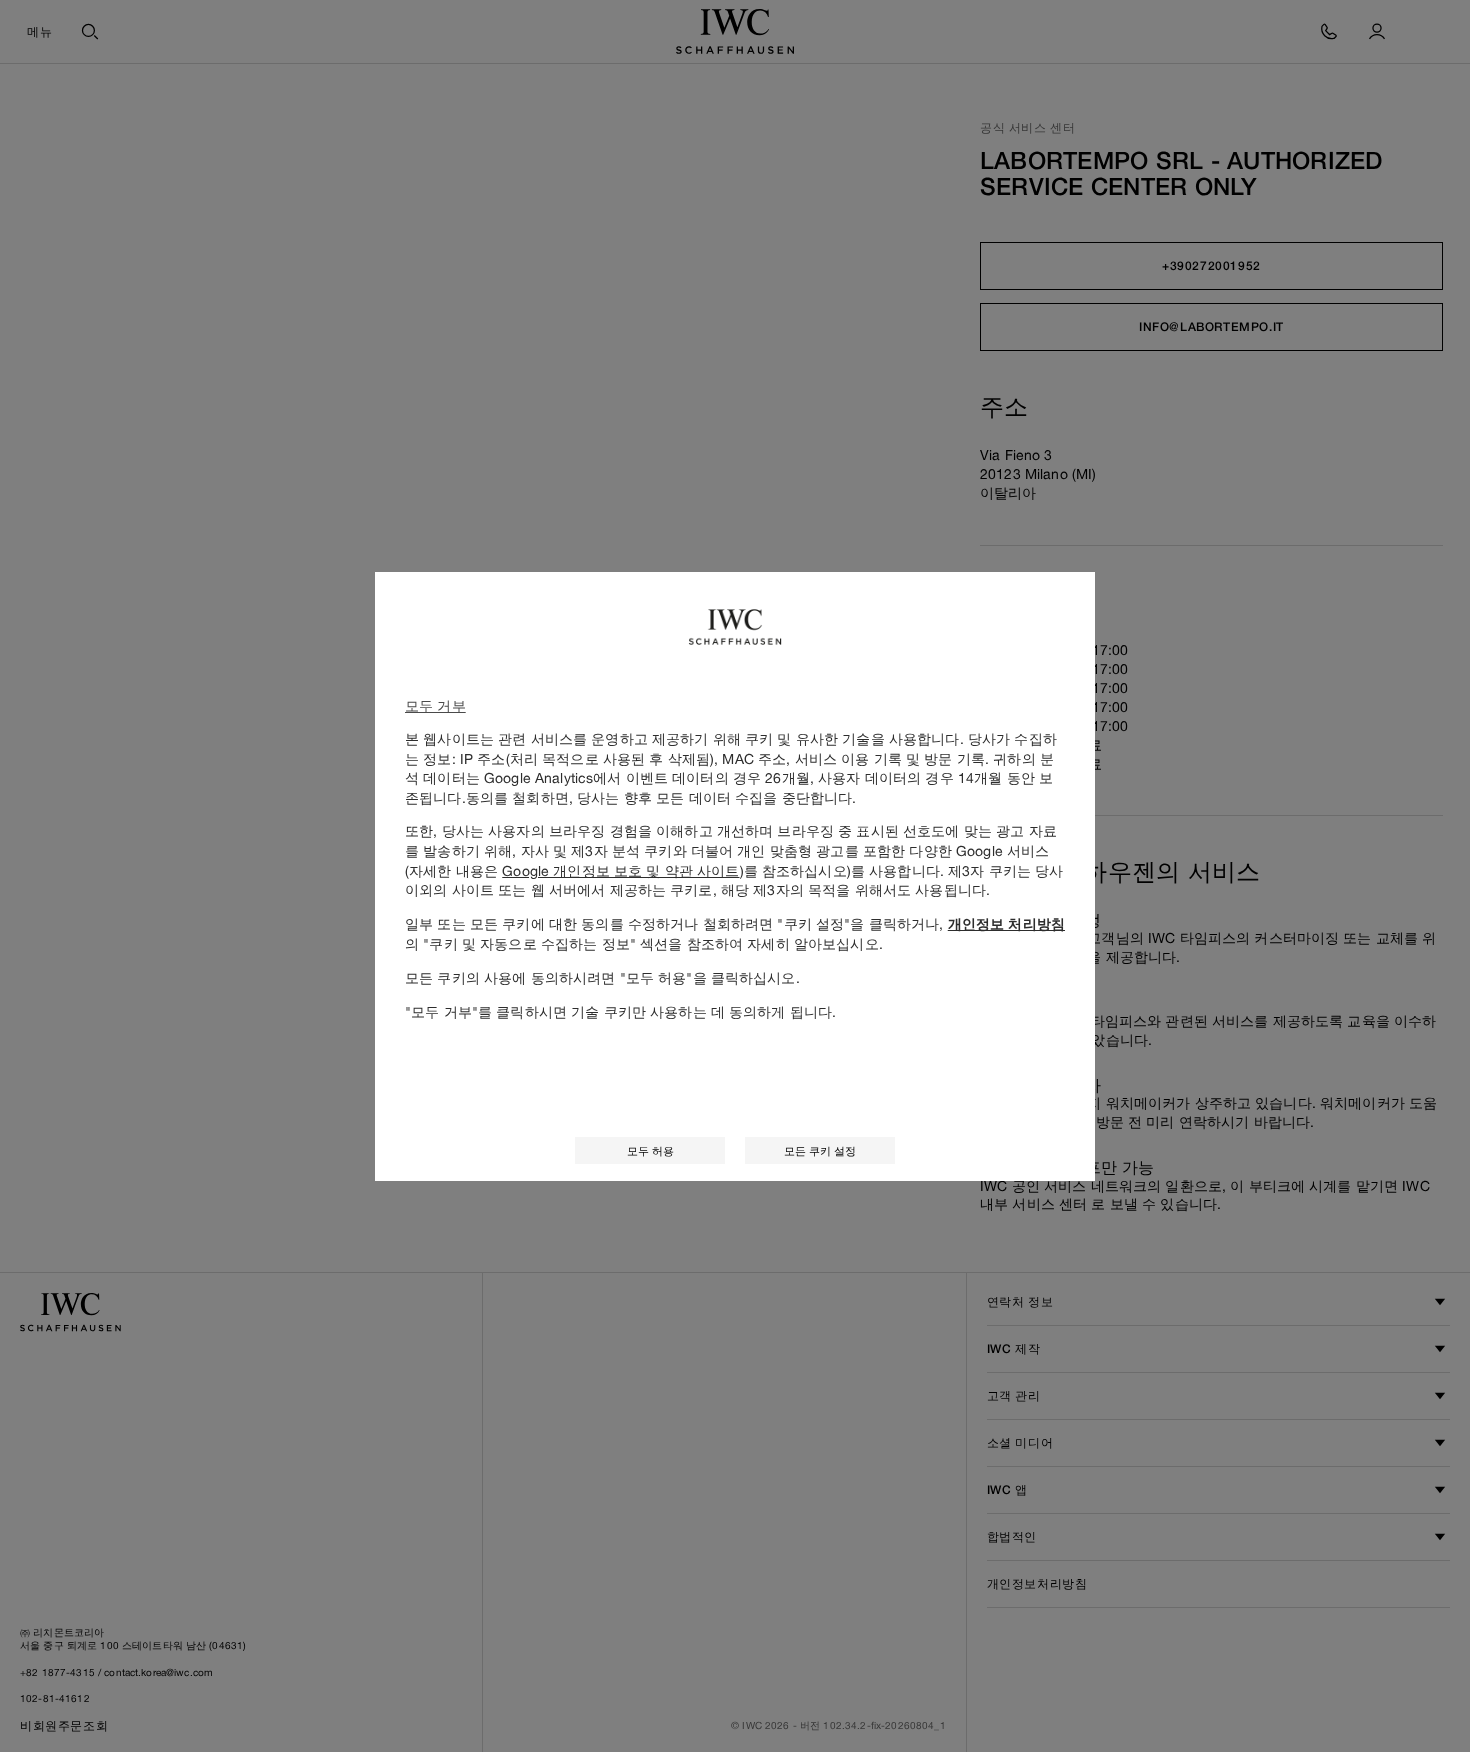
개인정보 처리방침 (1006, 924)
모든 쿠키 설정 (820, 1150)
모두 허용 (650, 1150)
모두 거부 (435, 705)
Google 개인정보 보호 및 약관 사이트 (620, 870)
